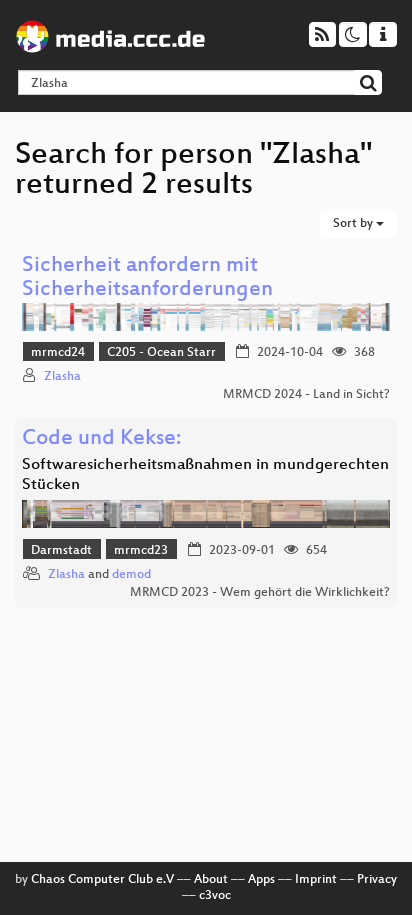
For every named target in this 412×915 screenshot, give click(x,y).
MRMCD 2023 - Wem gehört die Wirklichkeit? (260, 593)
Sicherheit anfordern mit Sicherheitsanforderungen (147, 278)
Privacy (377, 880)
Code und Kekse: (101, 439)
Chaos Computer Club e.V (102, 880)
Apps (261, 880)
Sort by (354, 224)
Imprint (316, 880)
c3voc (215, 896)
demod (131, 575)
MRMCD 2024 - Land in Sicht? (306, 395)
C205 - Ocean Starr (161, 353)
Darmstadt (61, 551)
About (211, 880)
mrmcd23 (141, 551)
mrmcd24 (58, 353)
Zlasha (62, 377)
